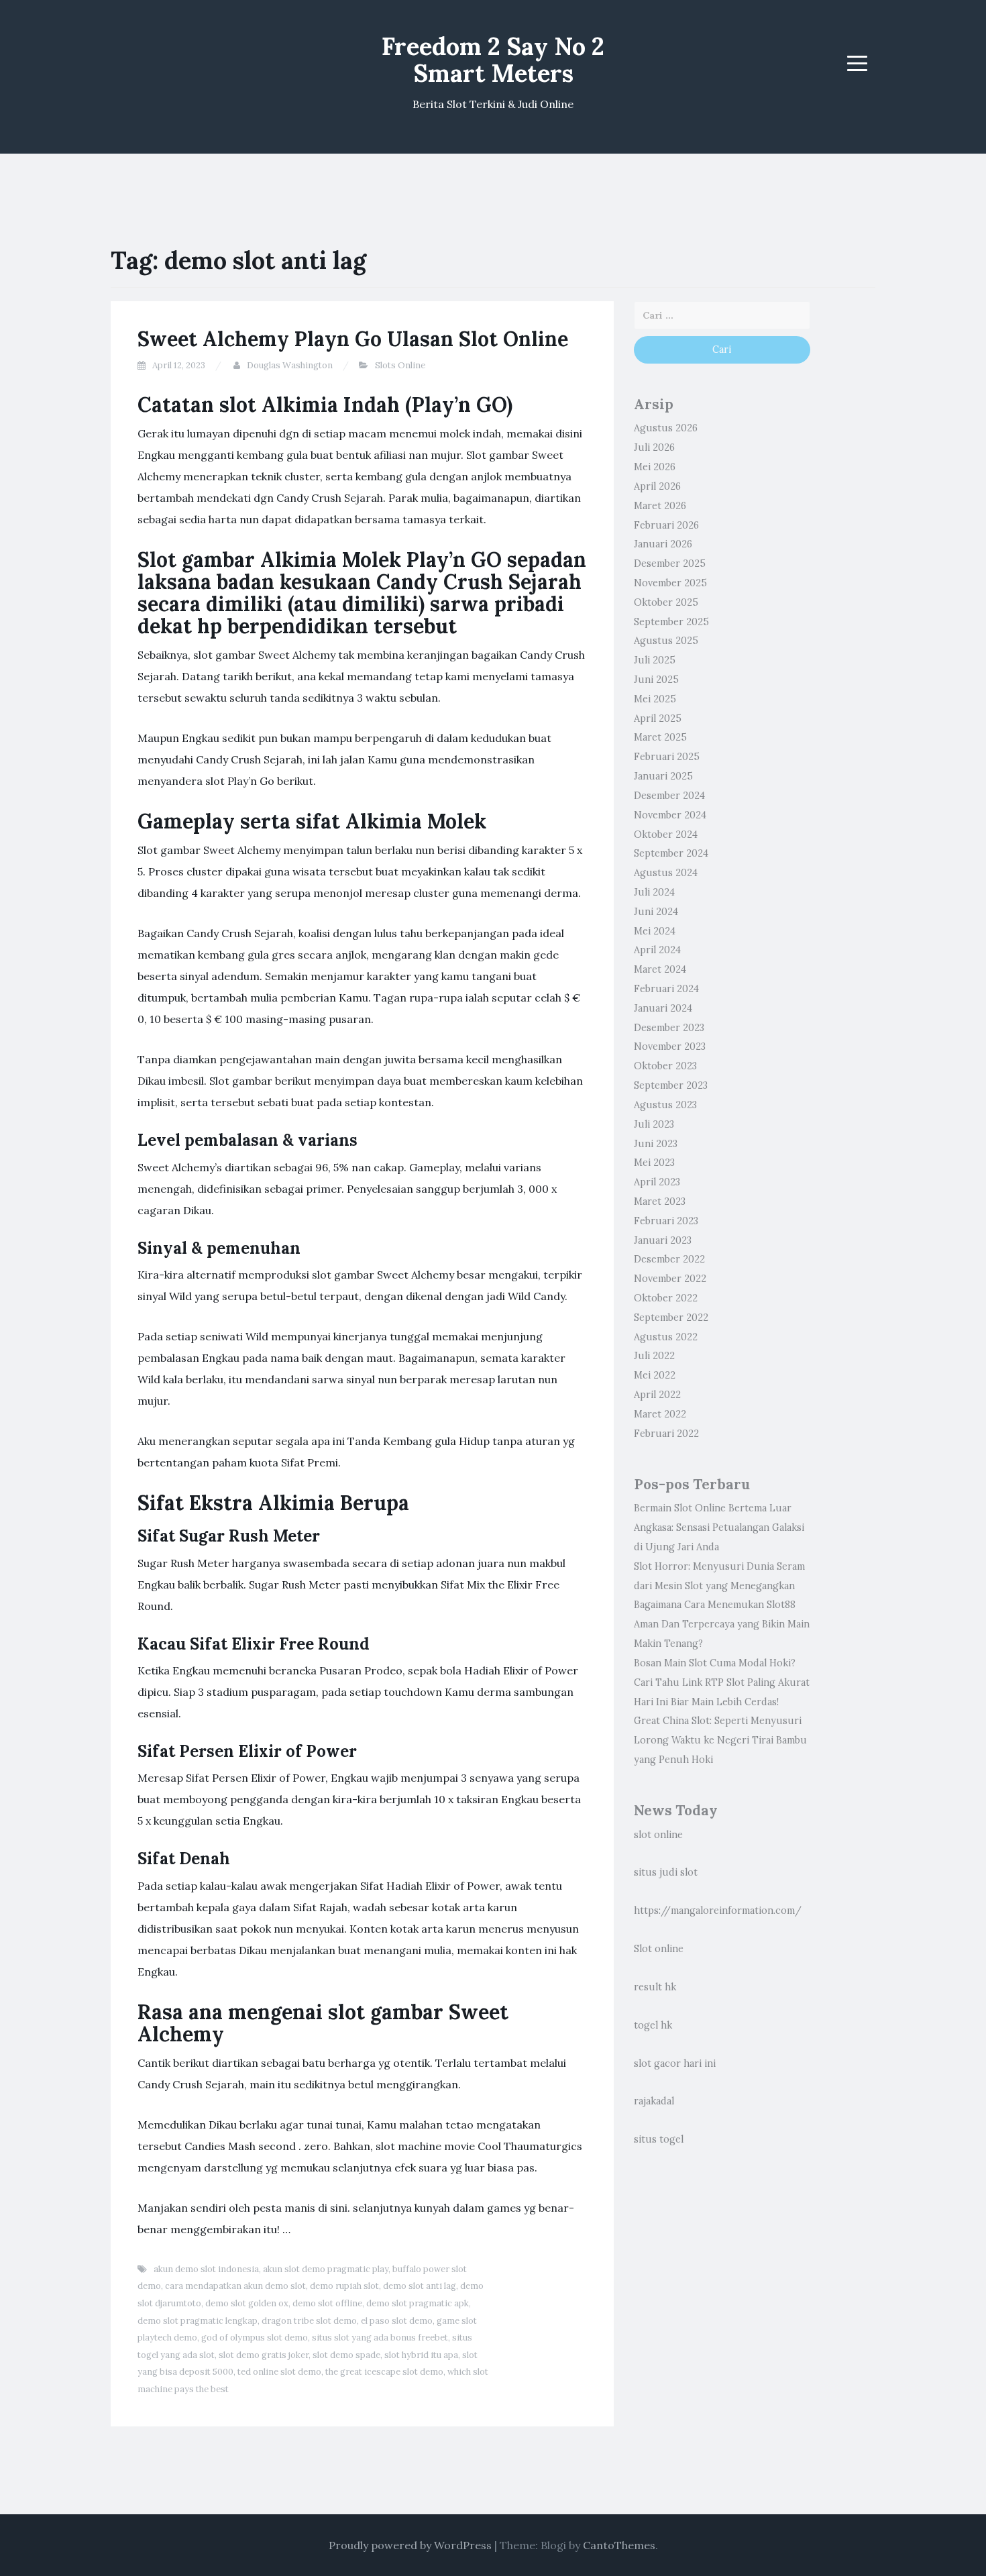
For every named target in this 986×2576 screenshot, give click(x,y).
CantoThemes (619, 2545)
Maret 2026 (660, 506)
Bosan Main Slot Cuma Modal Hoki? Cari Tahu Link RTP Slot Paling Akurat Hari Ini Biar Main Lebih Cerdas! (722, 1682)
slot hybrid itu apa (421, 2355)
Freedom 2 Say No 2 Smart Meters (493, 60)
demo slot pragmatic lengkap (198, 2321)
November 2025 (670, 583)
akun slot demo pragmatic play (326, 2269)
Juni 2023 (656, 1144)
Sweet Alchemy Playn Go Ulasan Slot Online (353, 339)
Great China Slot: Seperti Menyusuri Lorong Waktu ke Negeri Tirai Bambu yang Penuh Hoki (720, 1740)
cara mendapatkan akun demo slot (235, 2286)
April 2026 (657, 486)
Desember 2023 (669, 1028)
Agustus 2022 (666, 1337)
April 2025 (658, 718)
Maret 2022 (660, 1414)
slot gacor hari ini (675, 2063)
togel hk (653, 2025)
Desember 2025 (670, 563)
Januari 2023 (663, 1240)
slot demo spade (346, 2355)
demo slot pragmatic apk (418, 2303)
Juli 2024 (654, 892)
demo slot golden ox (247, 2303)
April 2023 (657, 1182)
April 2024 (657, 950)
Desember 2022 (669, 1259)
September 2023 (671, 1085)
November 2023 (670, 1046)
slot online (658, 1835)
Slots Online (400, 365)
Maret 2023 (660, 1201)
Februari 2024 (666, 989)
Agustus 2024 (666, 873)
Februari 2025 (667, 757)
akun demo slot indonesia (206, 2269)
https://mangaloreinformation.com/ (718, 1911)
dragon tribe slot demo (309, 2321)
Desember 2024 (669, 796)
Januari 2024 (663, 1008)
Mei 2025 (655, 699)
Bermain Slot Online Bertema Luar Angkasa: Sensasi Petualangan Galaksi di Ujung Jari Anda (719, 1527)
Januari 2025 (663, 776)
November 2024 (670, 815)
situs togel (659, 2139)
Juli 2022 (654, 1356)
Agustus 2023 (665, 1105)
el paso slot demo (397, 2321)
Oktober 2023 (665, 1066)
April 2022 (657, 1395)
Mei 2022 (655, 1375)
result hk (655, 1987)
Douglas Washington (290, 365)
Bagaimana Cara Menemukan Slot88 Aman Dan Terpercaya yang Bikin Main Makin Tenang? (722, 1624)
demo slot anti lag (420, 2286)
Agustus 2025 (666, 641)
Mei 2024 (655, 931)
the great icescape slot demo (384, 2372)
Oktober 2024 (666, 835)
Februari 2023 (666, 1221)
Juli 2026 (654, 447)
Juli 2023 (654, 1124)
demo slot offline (327, 2303)
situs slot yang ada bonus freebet (380, 2338)
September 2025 (671, 622)
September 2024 (671, 853)
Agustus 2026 (666, 428)
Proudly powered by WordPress (410, 2545)
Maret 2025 (660, 737)
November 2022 (670, 1279)
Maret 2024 (660, 969)
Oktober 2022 (666, 1298)
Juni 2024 (656, 912)
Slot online (659, 1949)
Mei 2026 (655, 467)
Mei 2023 (654, 1163)
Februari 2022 (666, 1434)
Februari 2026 (666, 525)
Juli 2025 (655, 660)
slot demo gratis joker (264, 2355)
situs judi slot (666, 1872)
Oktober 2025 (666, 602)
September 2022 (671, 1318)
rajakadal (654, 2101)
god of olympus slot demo (255, 2338)
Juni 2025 (656, 680)
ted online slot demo (279, 2372)
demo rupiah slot (344, 2286)
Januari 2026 (663, 544)
